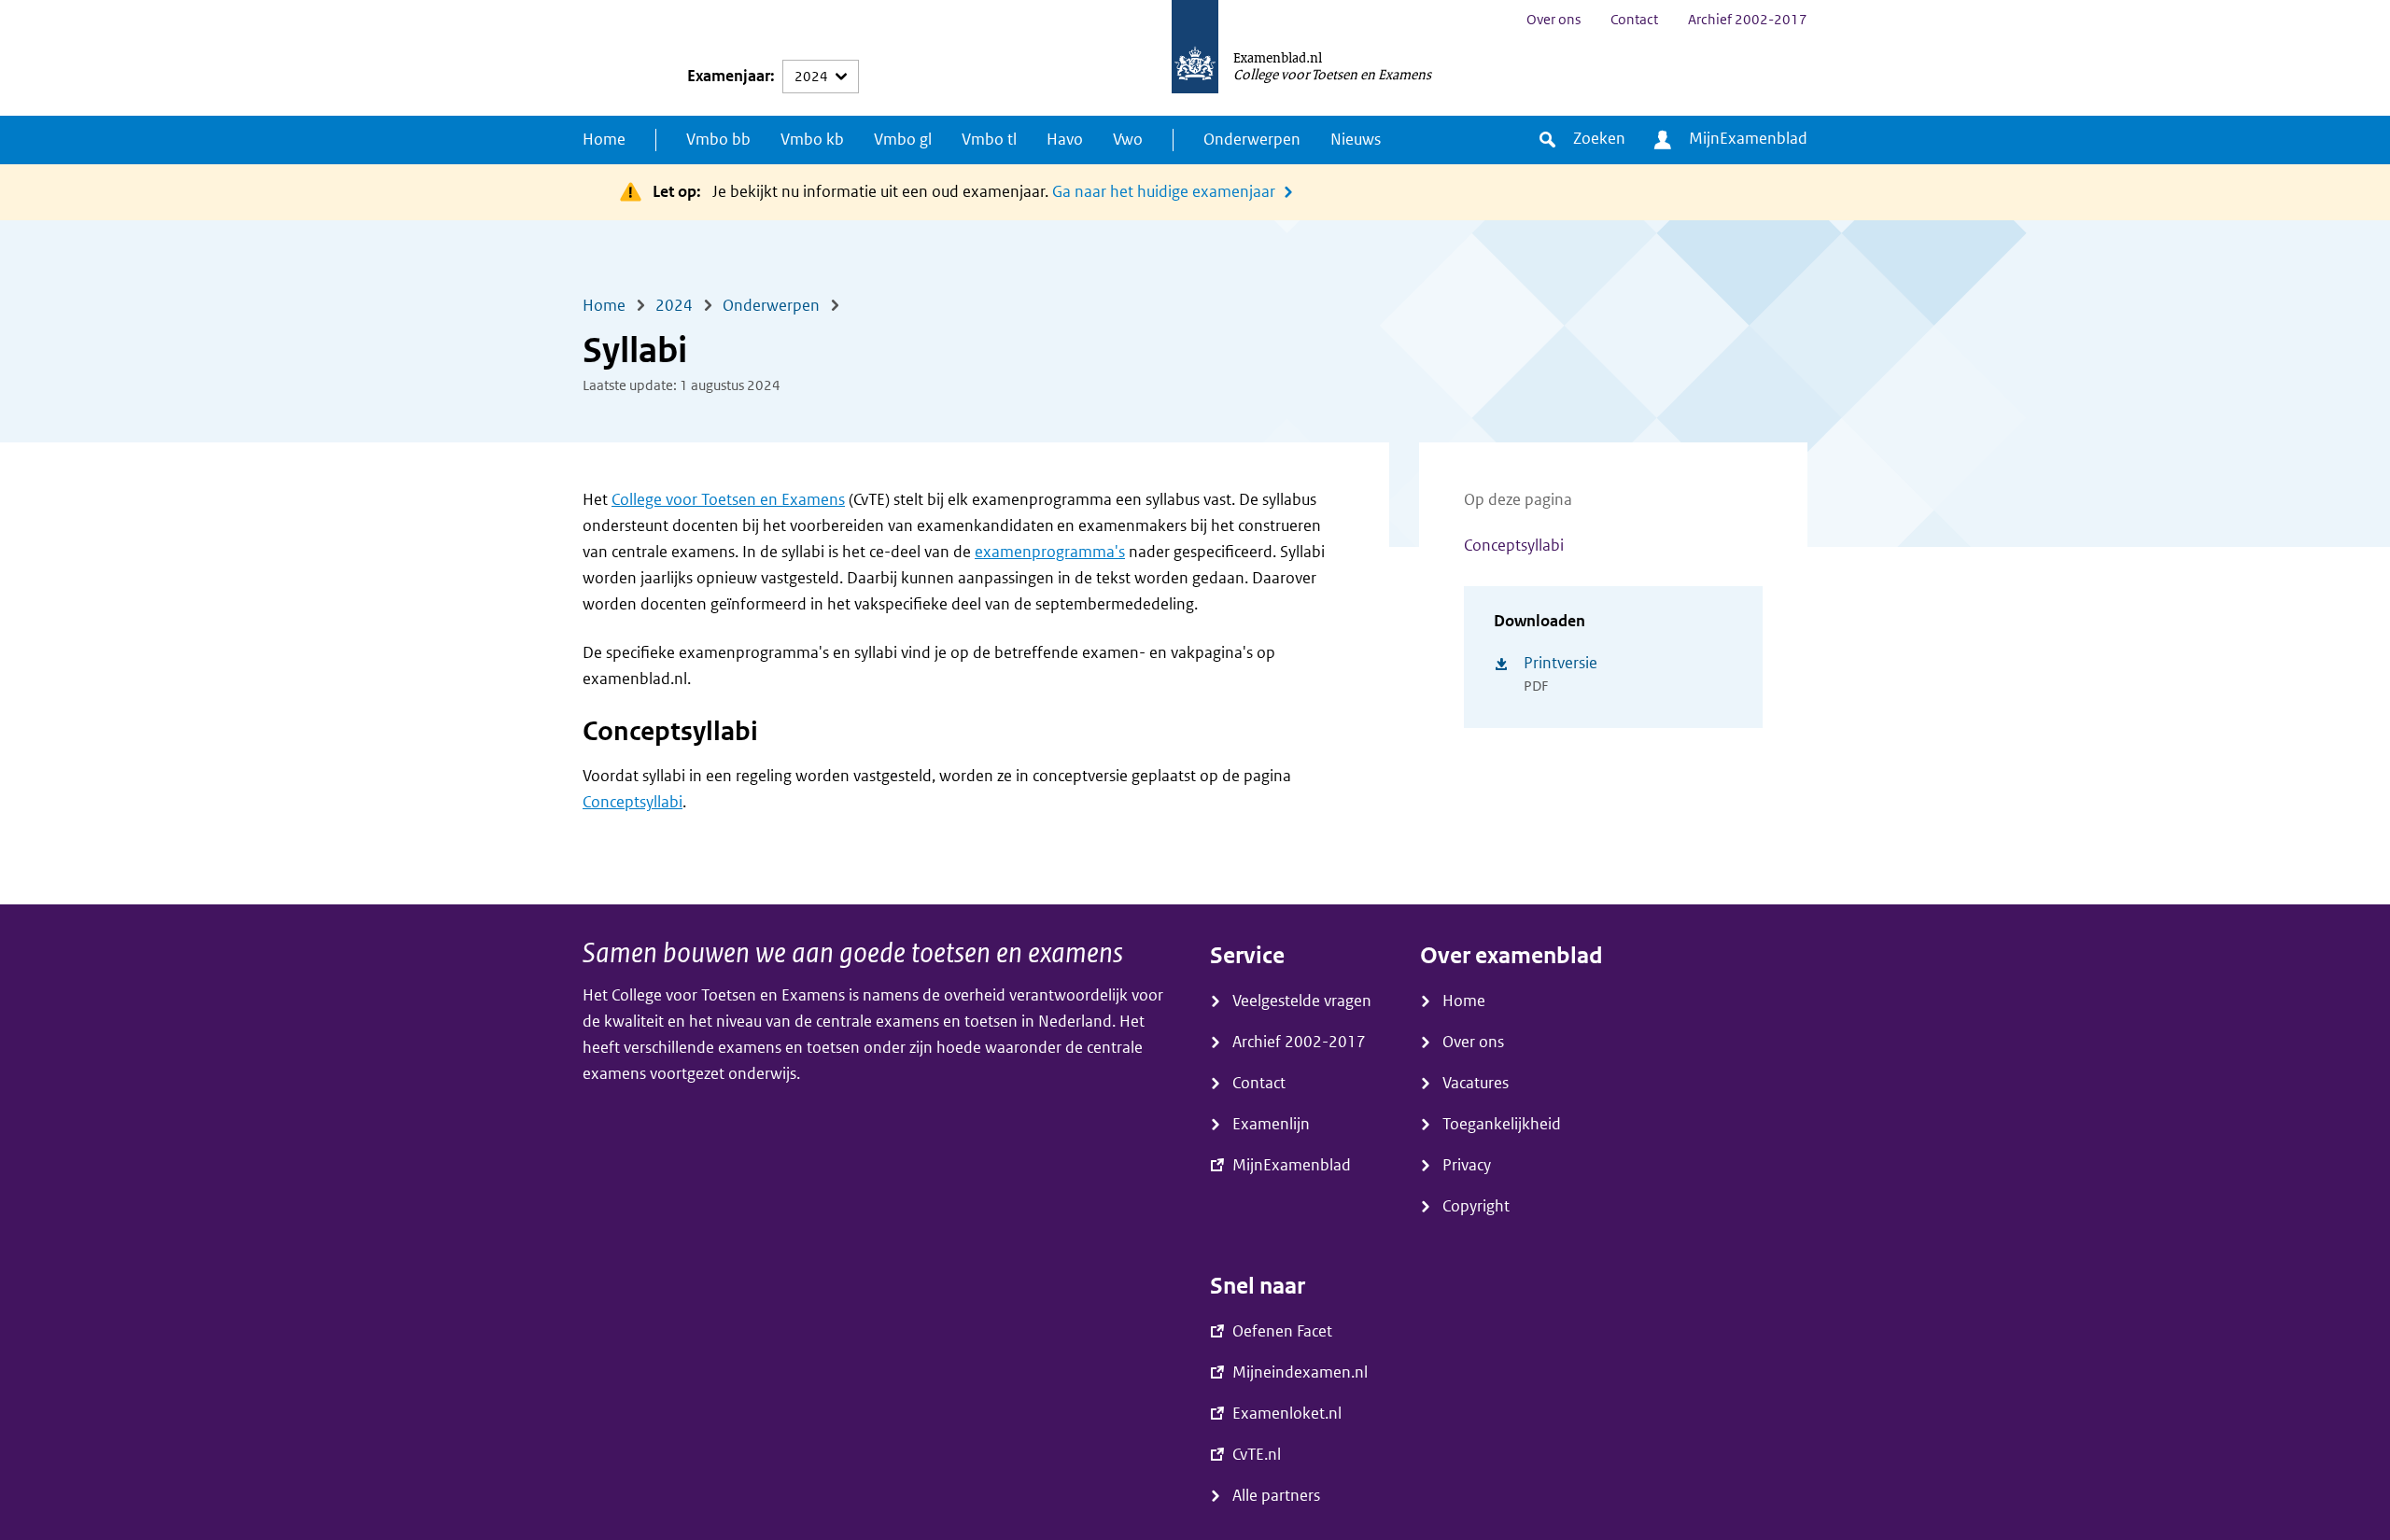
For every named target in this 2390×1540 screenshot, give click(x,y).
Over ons (1553, 20)
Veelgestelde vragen (1302, 1001)
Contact (1634, 20)
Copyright (1476, 1206)
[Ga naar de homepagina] (1195, 58)
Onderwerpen (1252, 140)
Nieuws (1356, 140)
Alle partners (1276, 1496)
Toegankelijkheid (1502, 1124)
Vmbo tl (989, 140)
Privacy (1467, 1165)
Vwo (1128, 140)
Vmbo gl (903, 140)
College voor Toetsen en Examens (728, 500)
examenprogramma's (1050, 552)
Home (604, 140)
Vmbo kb (812, 140)
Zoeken (1599, 139)
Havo (1065, 140)
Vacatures (1476, 1083)
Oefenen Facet (1282, 1331)
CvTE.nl (1257, 1455)
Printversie (1561, 663)
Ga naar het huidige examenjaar (1164, 192)
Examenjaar (729, 76)
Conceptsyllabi (1514, 546)
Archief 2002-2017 (1748, 20)
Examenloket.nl (1287, 1414)
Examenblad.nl (1278, 57)
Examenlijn (1271, 1124)
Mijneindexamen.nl (1300, 1372)
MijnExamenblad (1748, 139)
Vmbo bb (718, 140)
